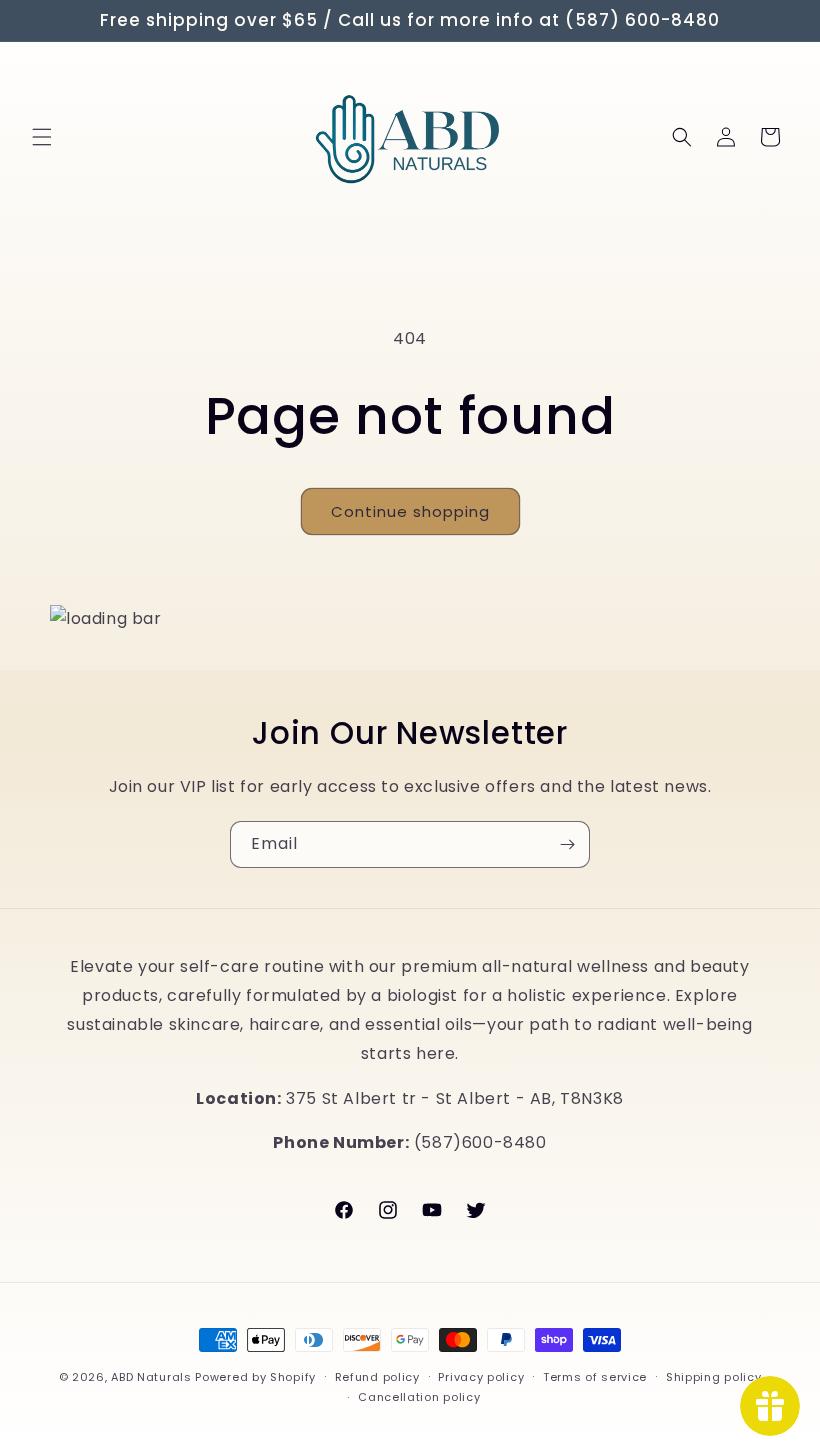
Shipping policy (714, 1377)
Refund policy (377, 1377)
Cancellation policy (419, 1397)
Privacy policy (481, 1377)
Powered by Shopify (255, 1377)
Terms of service (595, 1377)
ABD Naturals (151, 1377)
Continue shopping (410, 511)
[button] (42, 137)
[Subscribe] (567, 844)
